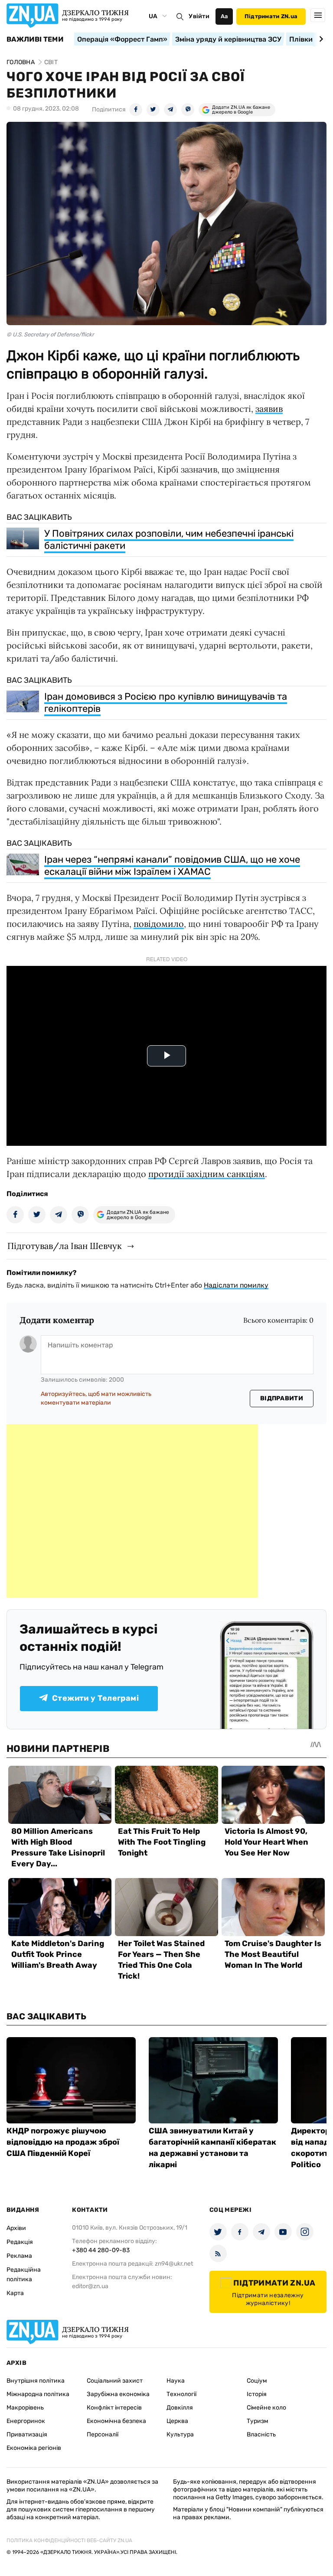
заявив (269, 409)
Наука (176, 2381)
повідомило (159, 924)
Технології (181, 2394)
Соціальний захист (115, 2381)
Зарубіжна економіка (118, 2394)
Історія (257, 2394)
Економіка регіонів (34, 2448)
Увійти (199, 16)
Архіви (16, 2228)
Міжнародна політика (38, 2394)
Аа (224, 16)
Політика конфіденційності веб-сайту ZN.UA (69, 2540)
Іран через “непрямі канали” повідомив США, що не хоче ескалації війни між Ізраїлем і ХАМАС (172, 866)
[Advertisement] (132, 1511)
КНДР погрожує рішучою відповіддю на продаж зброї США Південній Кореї (63, 2142)
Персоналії (103, 2434)
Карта (15, 2293)
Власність (261, 2434)
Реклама (19, 2256)
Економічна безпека (116, 2421)
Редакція (20, 2242)
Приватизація (27, 2434)
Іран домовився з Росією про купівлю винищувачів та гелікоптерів (166, 703)
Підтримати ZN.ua (271, 16)
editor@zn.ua (90, 2286)
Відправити (282, 1398)
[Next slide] (320, 39)
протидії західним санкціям (207, 1174)
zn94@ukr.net (174, 2264)
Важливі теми (35, 39)
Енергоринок (26, 2421)
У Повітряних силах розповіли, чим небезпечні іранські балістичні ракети (169, 540)
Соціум (257, 2381)
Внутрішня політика (36, 2381)
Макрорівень (25, 2408)
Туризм (258, 2421)
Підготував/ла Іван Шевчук (65, 1246)
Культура (180, 2434)
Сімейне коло (266, 2408)
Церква (177, 2421)
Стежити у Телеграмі (95, 1698)
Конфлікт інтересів (114, 2408)
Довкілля (180, 2408)
